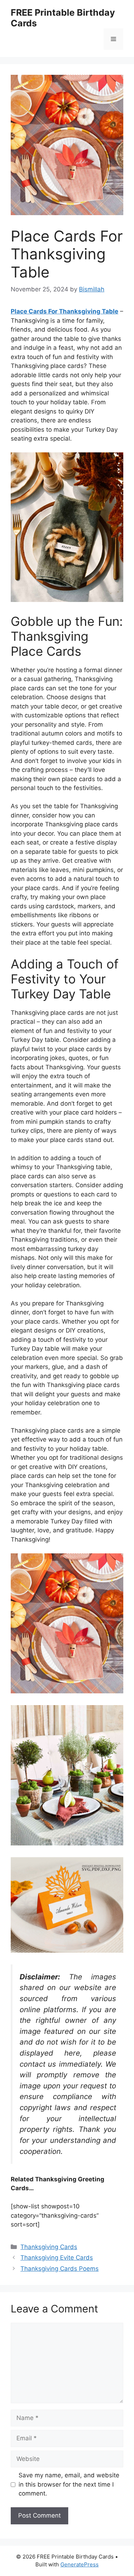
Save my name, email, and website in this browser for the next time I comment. (69, 2484)
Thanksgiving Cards (49, 2247)
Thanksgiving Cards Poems (59, 2269)
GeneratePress (80, 2564)
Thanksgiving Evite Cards (57, 2258)
